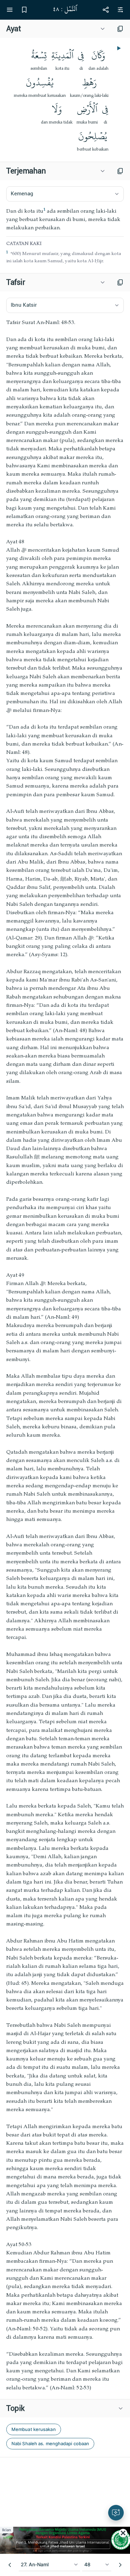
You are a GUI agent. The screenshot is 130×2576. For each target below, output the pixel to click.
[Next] (120, 2565)
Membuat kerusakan (34, 2429)
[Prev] (10, 2565)
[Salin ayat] (120, 29)
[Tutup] (123, 2533)
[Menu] (10, 10)
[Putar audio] (118, 48)
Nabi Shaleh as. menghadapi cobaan (50, 2443)
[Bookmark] (24, 10)
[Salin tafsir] (120, 282)
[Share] (106, 10)
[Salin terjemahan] (120, 171)
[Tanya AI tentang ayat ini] (116, 2513)
